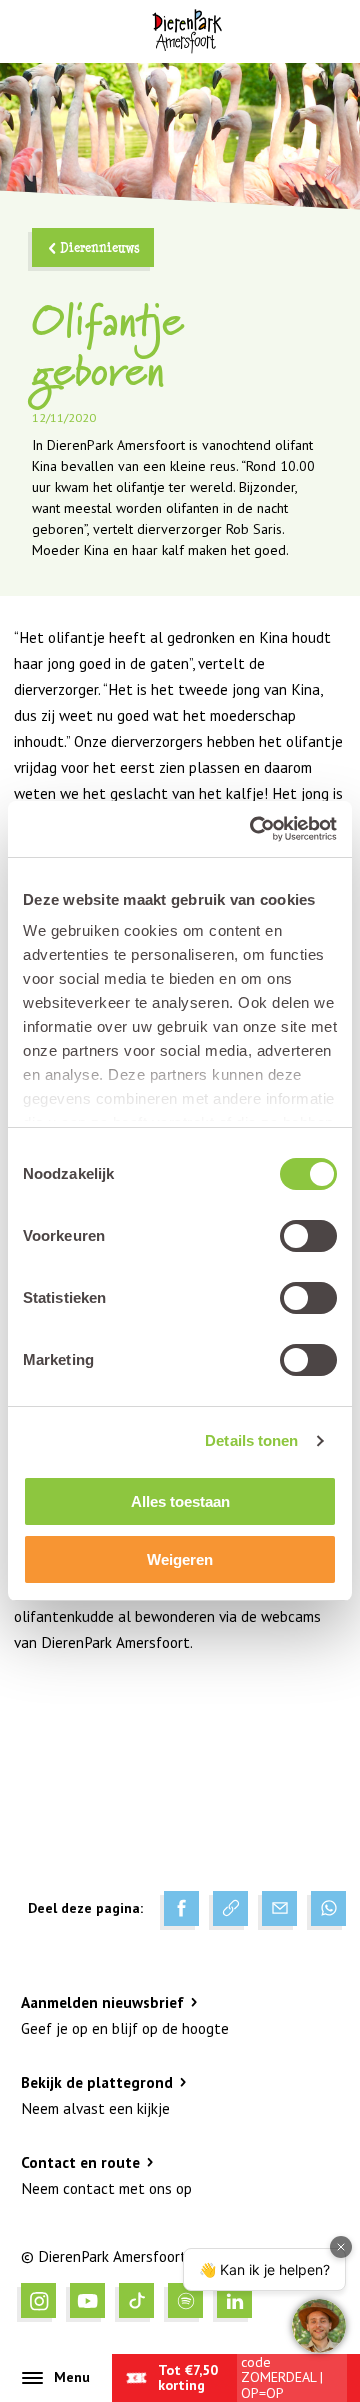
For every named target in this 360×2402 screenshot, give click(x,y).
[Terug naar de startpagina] (186, 31)
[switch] (308, 1236)
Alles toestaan (180, 1501)
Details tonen (251, 1440)
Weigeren (180, 1559)
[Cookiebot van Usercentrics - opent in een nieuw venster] (254, 829)
